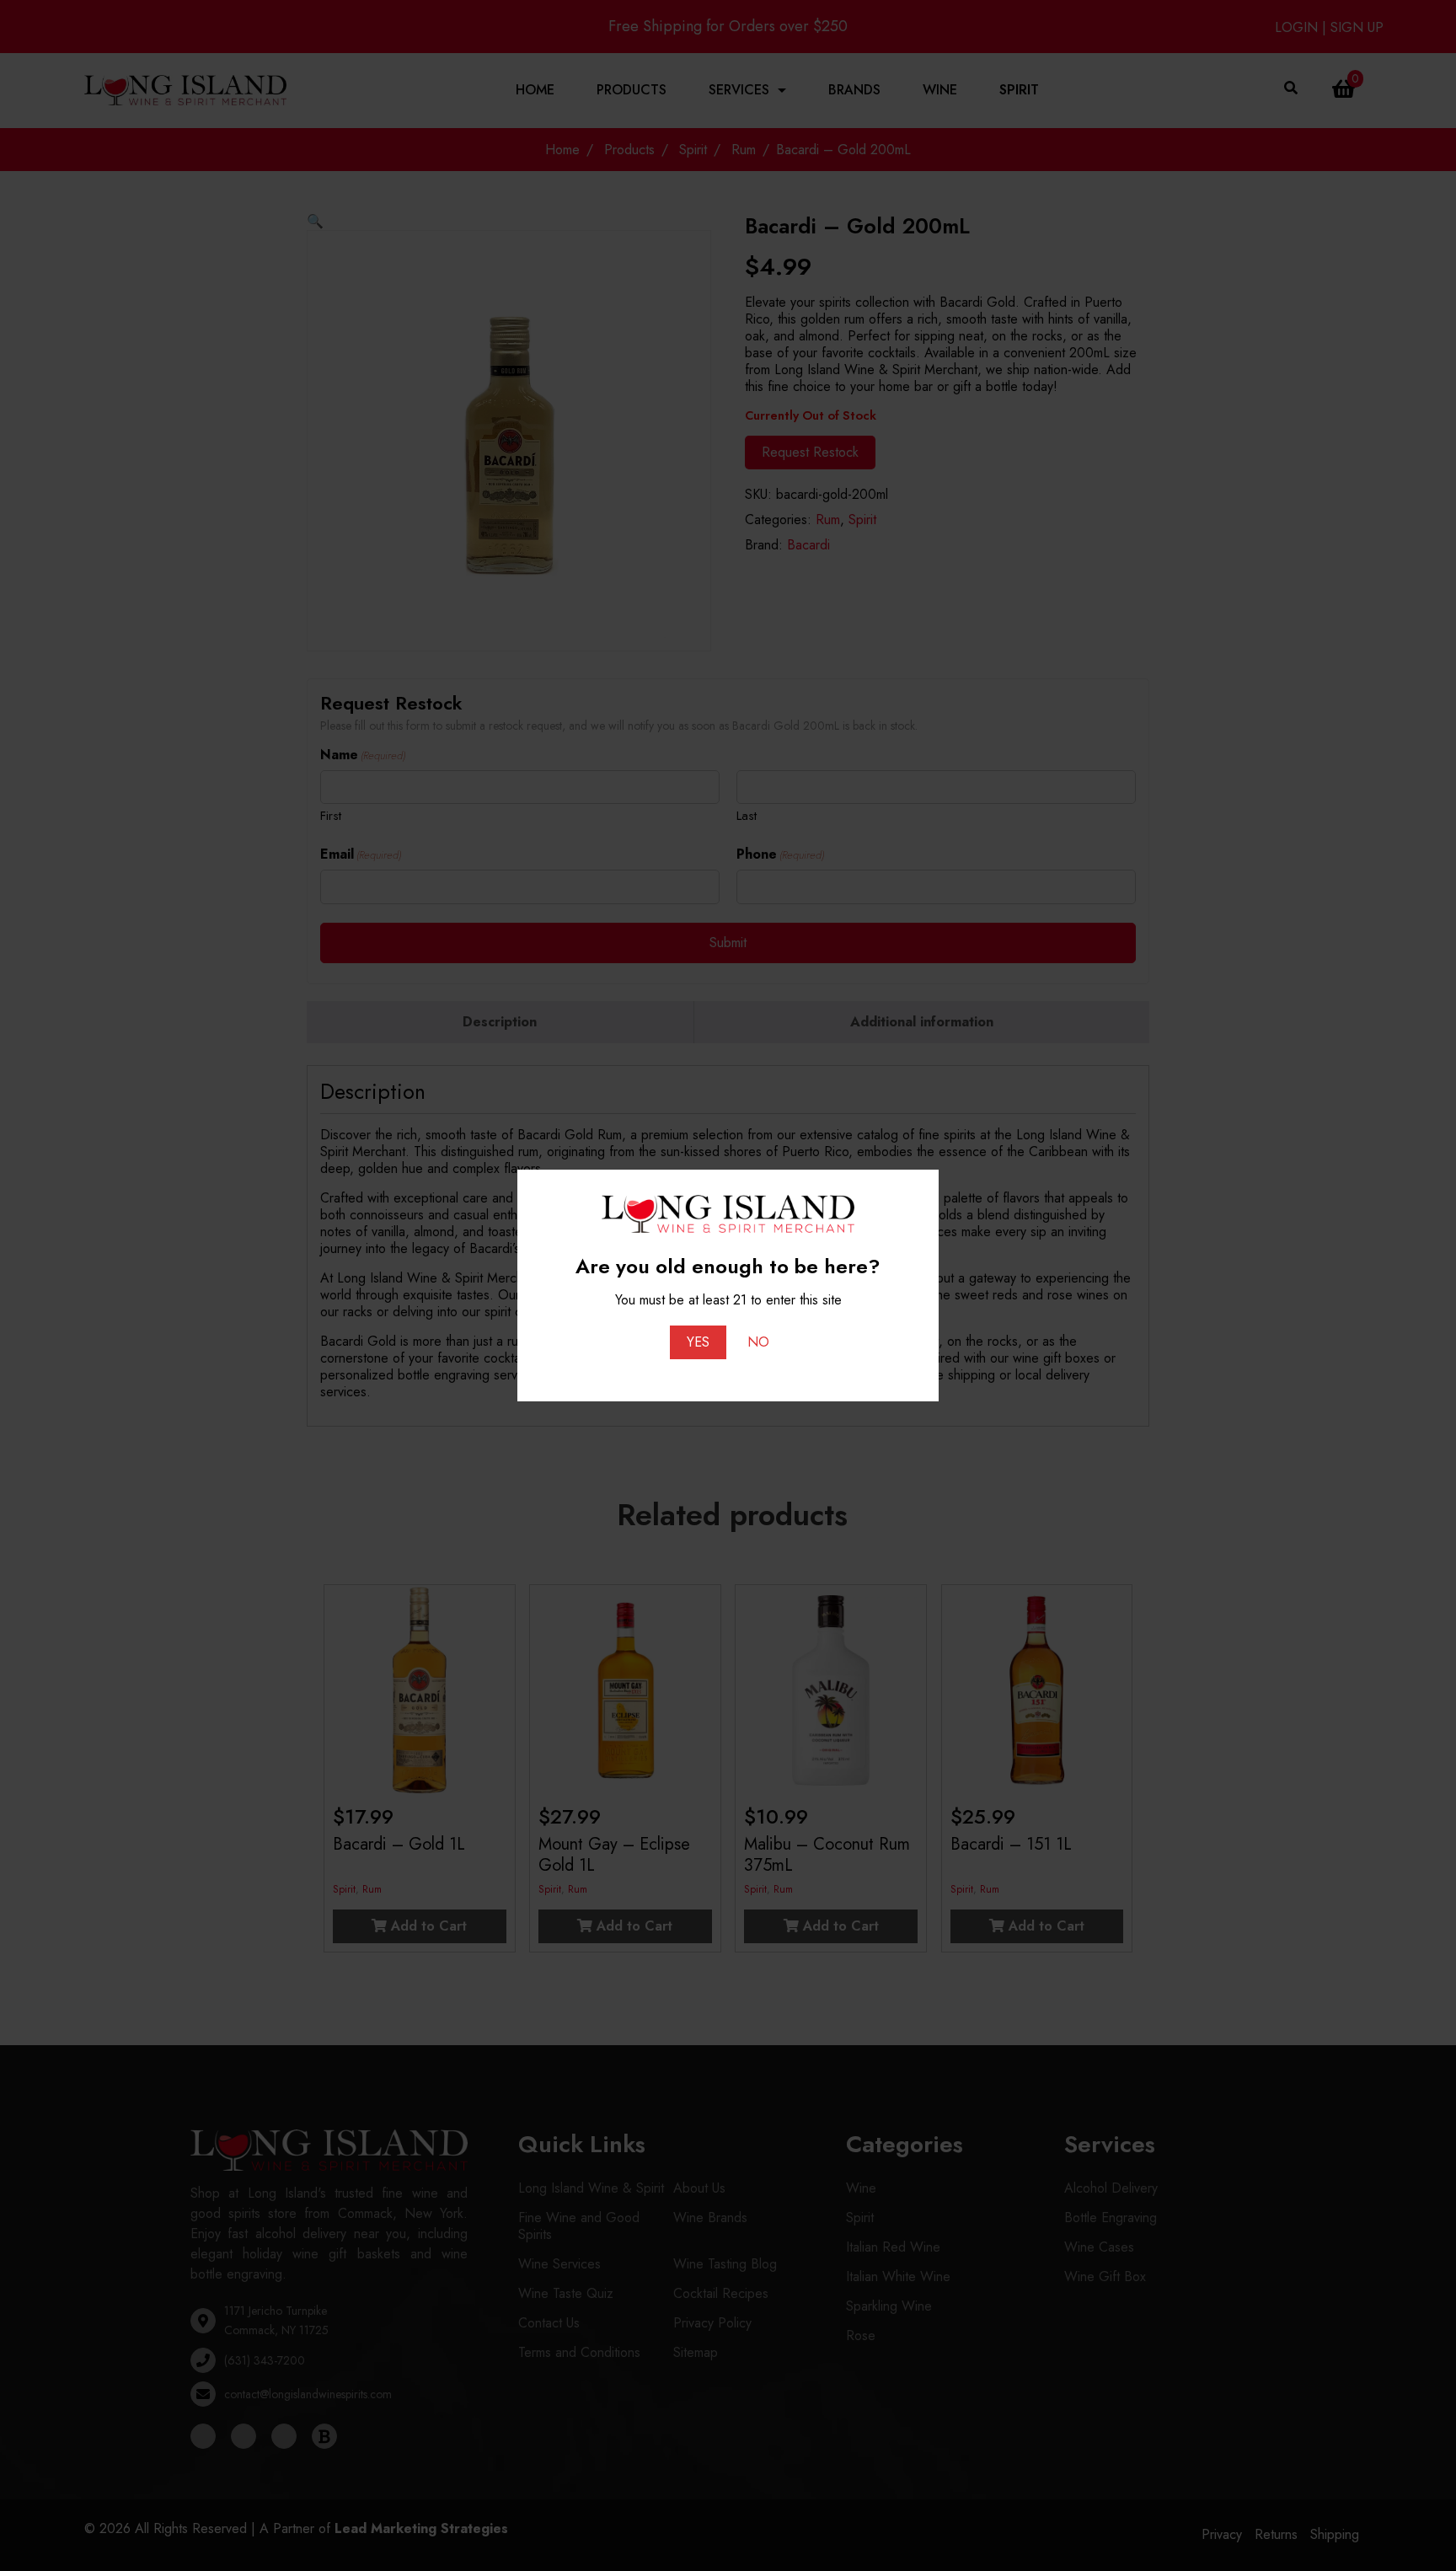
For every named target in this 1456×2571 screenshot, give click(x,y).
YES (698, 1342)
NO (758, 1342)
